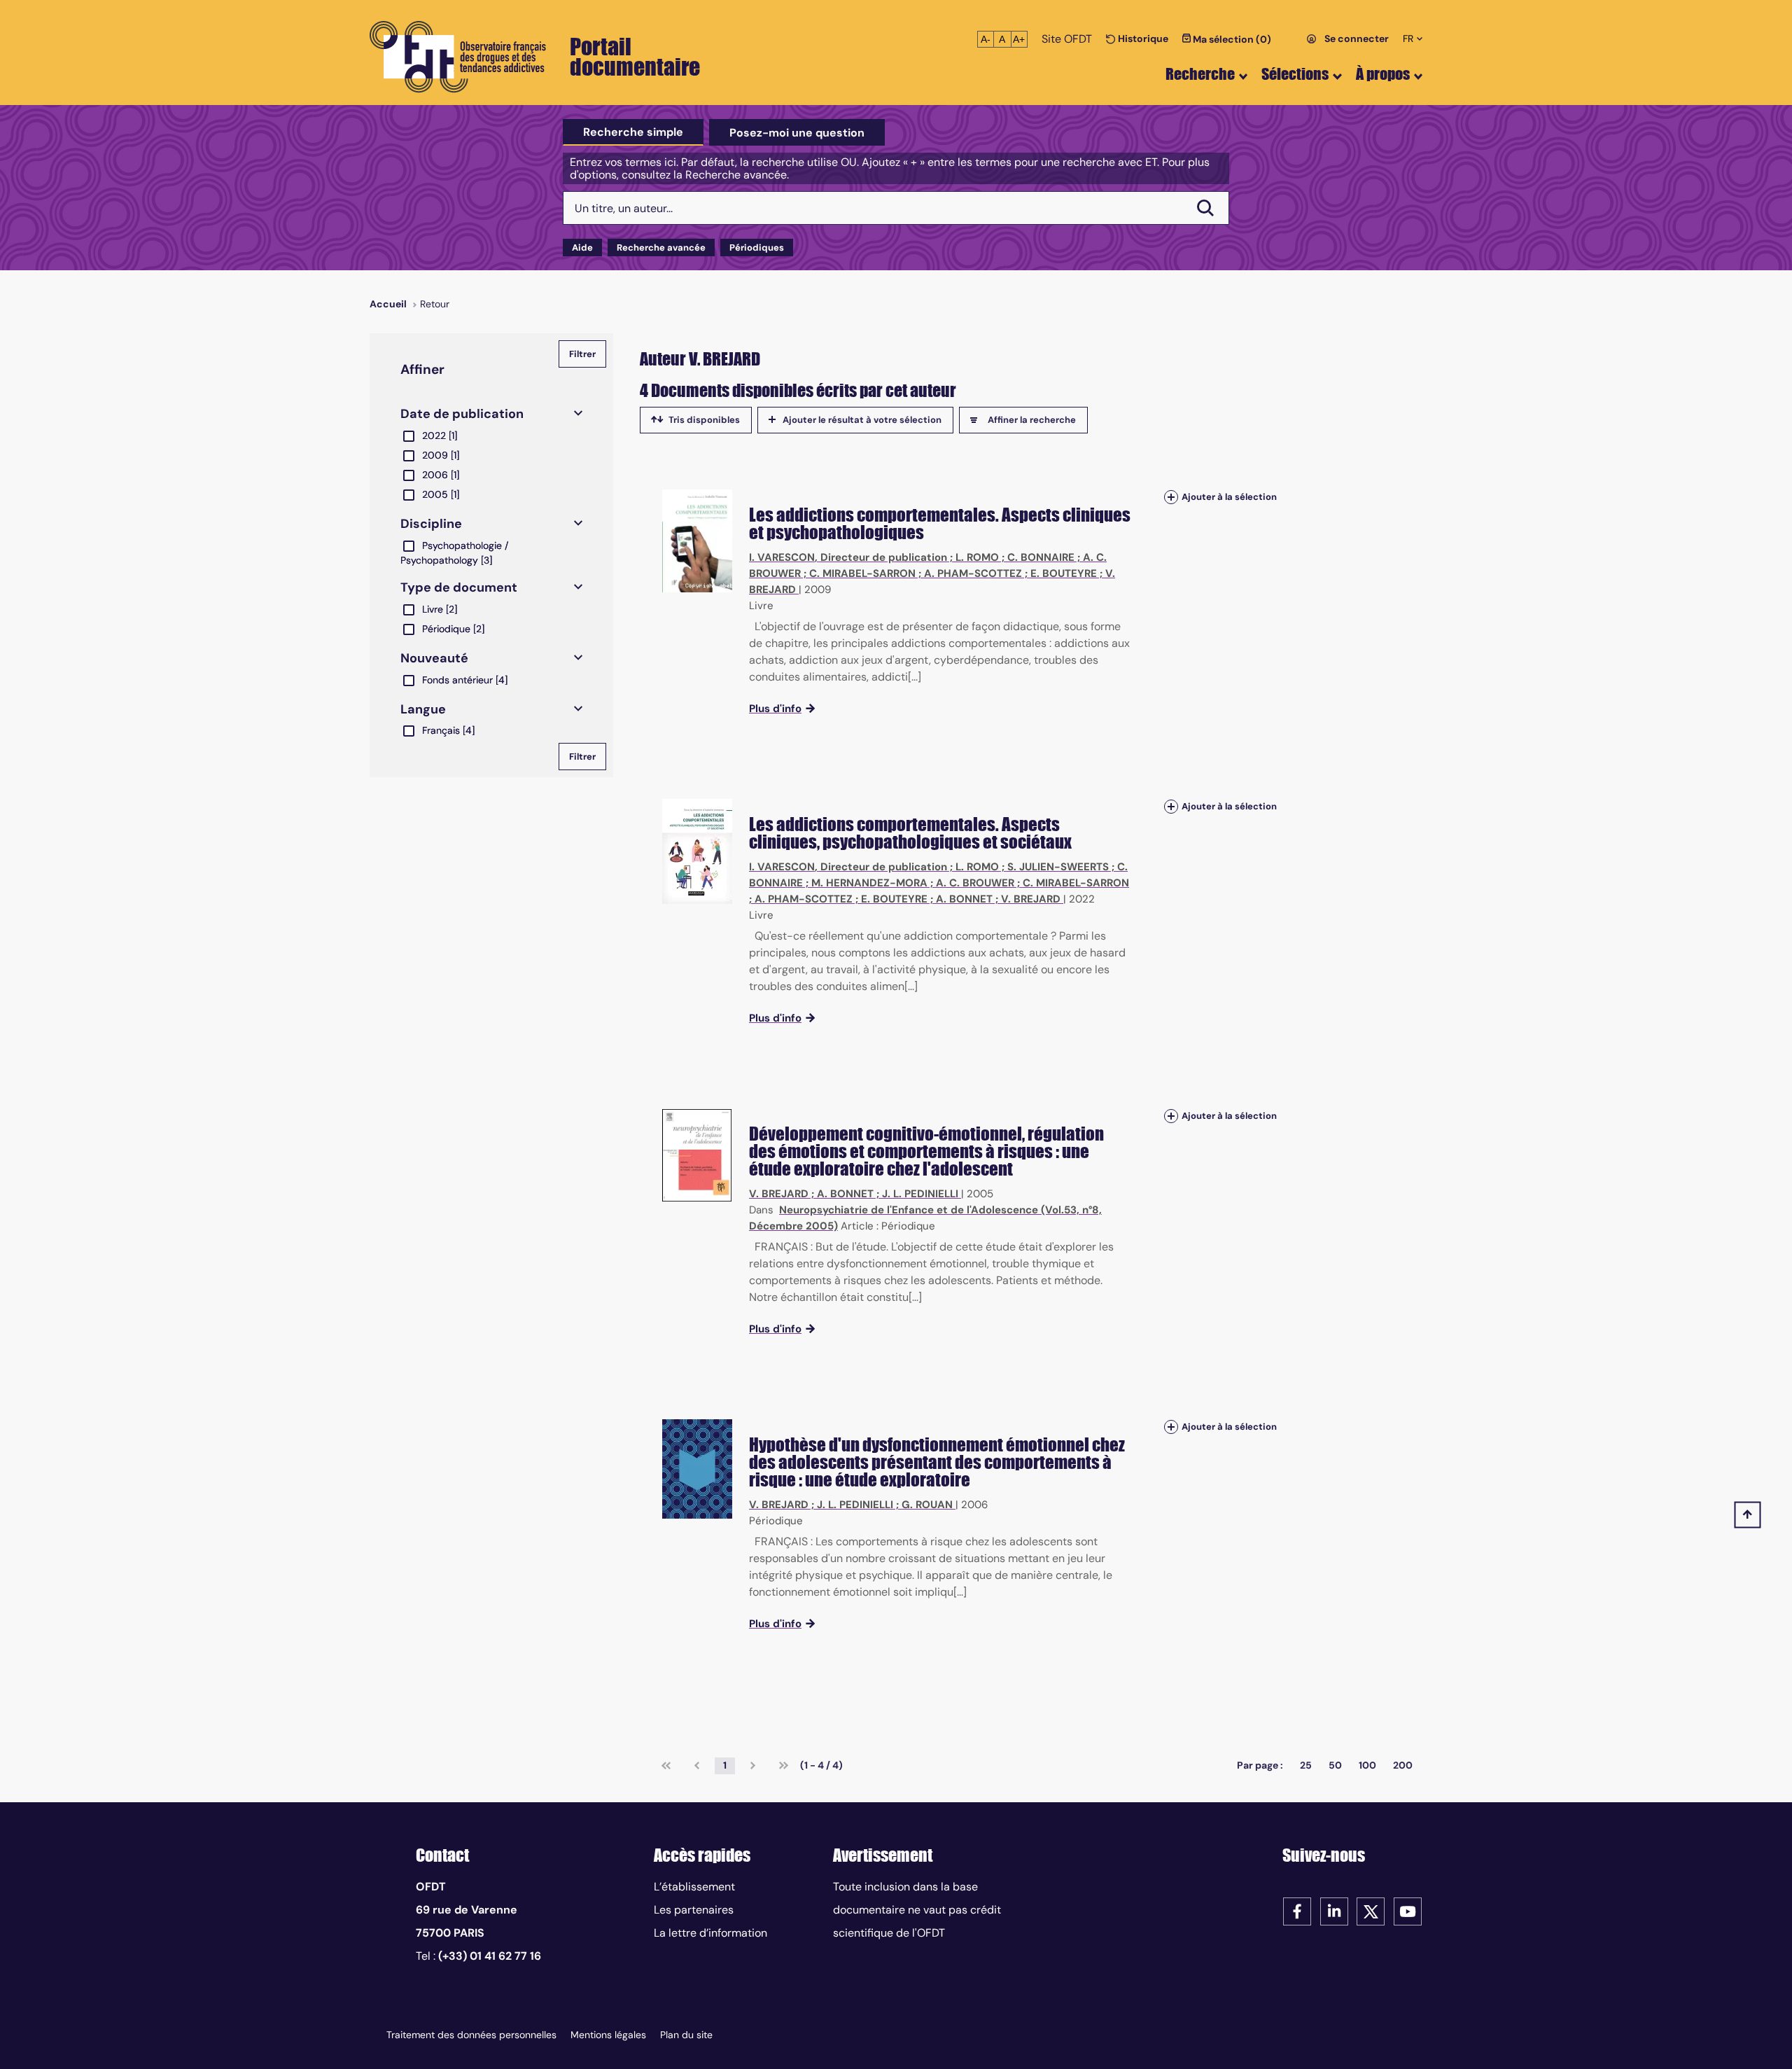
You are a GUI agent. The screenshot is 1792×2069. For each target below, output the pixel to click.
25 (1306, 1765)
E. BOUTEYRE (1064, 573)
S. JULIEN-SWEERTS (1058, 867)
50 (1335, 1765)
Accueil (388, 304)
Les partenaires (694, 1910)
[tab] (633, 132)
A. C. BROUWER (975, 883)
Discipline (431, 524)
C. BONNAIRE (1041, 557)
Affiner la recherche (1032, 420)
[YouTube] (1408, 1910)
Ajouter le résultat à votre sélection (862, 420)
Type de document (459, 587)
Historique (1142, 39)
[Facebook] (1297, 1910)
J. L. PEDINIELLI (920, 1194)
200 (1403, 1765)
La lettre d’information (710, 1933)
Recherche (1200, 74)
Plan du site (686, 2035)
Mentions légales (608, 2035)
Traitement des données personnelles (471, 2035)
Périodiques (757, 248)
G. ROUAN (927, 1505)
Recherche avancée (661, 248)
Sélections (1295, 74)
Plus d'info (775, 709)
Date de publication (462, 414)
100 (1367, 1765)
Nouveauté (434, 658)
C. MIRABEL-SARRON (862, 573)
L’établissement (694, 1887)
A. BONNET (964, 899)
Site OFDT (1067, 39)
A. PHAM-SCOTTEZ (973, 573)
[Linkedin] (1334, 1910)
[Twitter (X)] (1371, 1910)
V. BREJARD (1031, 899)
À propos (1383, 74)
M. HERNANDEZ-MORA (869, 883)
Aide (582, 248)
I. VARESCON (782, 557)
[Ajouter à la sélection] (1171, 497)
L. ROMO (977, 557)
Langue (423, 709)
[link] (666, 1766)
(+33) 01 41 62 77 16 (490, 1956)
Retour (435, 304)
